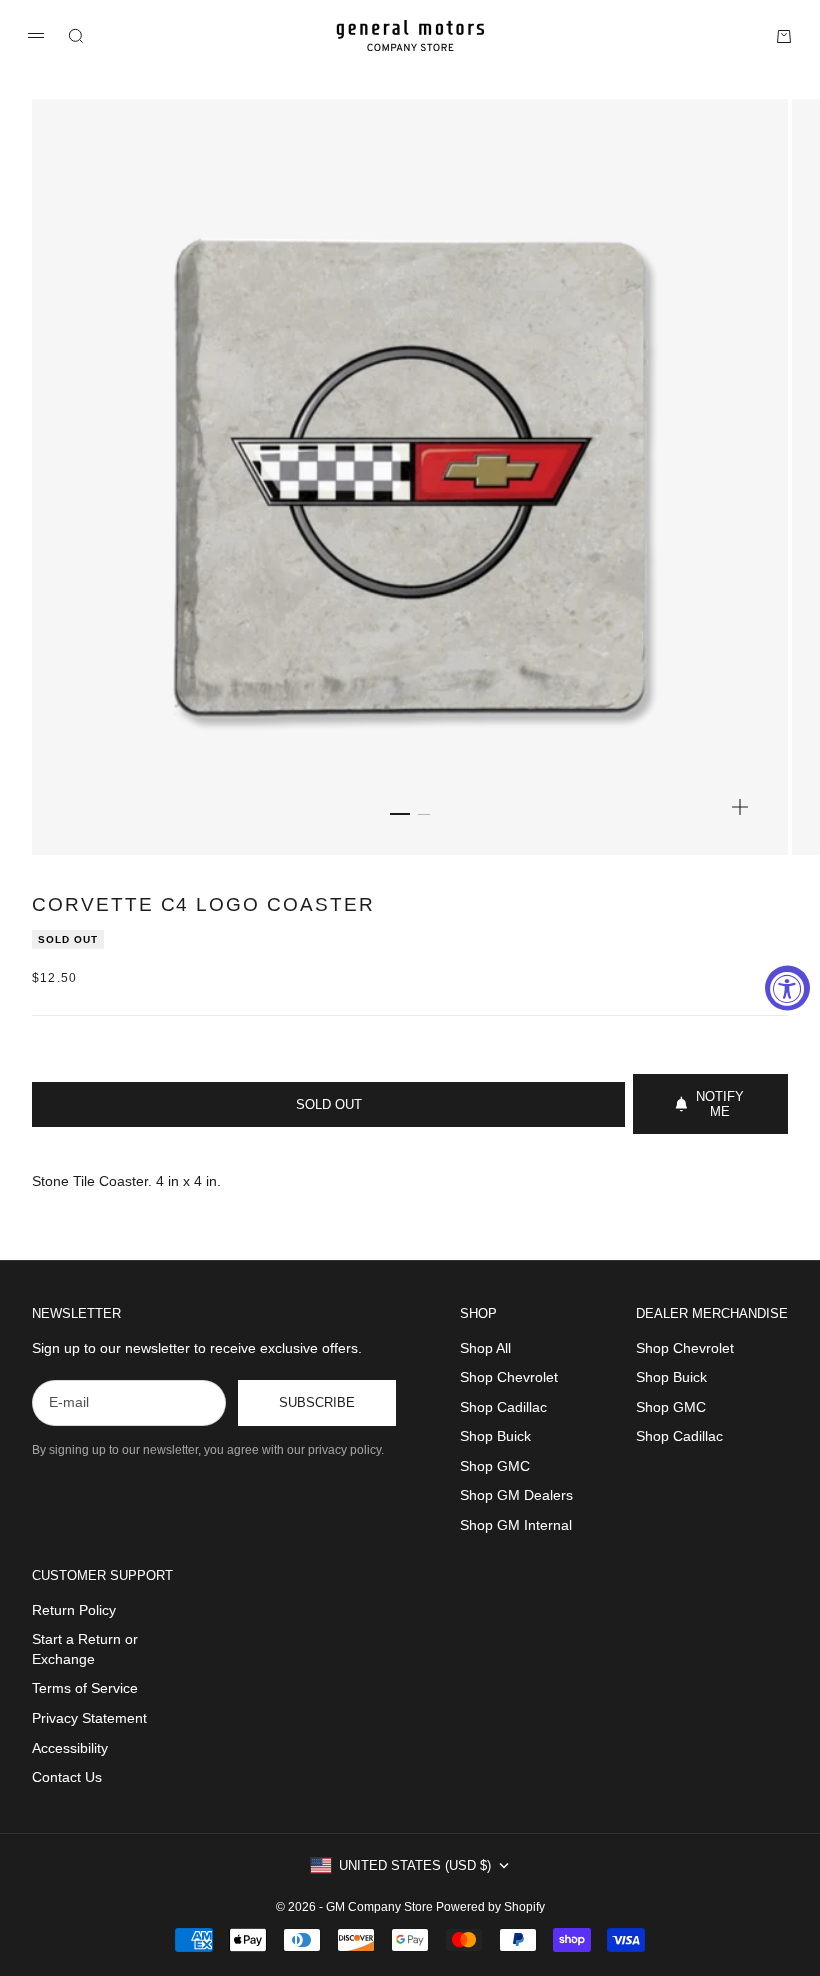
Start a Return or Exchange (85, 1649)
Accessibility (70, 1748)
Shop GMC (495, 1466)
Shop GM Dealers (516, 1495)
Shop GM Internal (516, 1525)
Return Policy (74, 1610)
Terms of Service (85, 1688)
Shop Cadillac (503, 1407)
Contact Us (67, 1777)
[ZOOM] (740, 807)
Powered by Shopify (490, 1907)
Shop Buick (495, 1436)
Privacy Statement (89, 1718)
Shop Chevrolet (509, 1377)
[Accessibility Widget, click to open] (787, 988)
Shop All (485, 1348)
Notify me (720, 1104)
